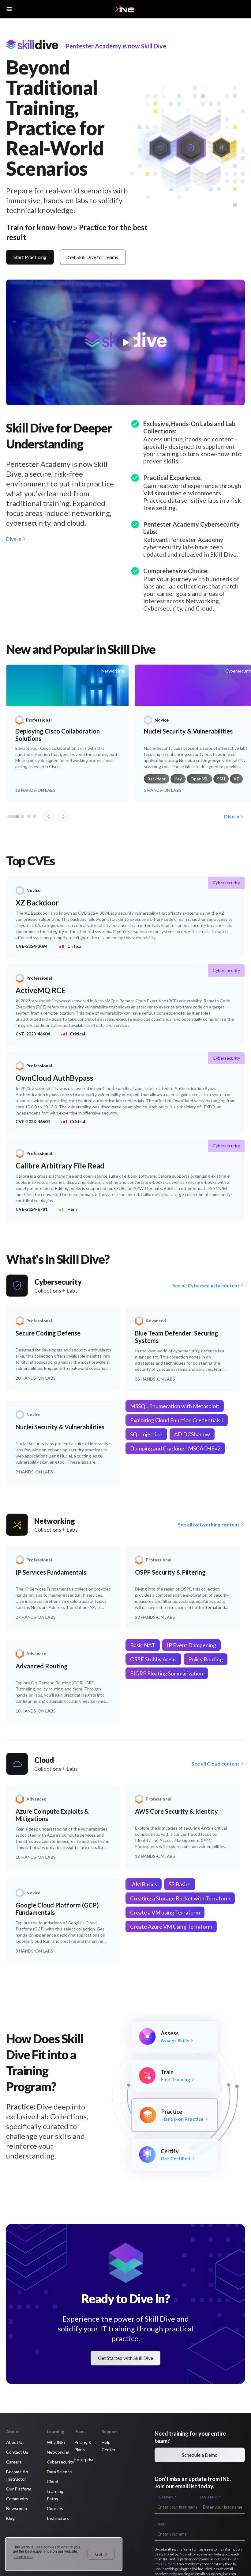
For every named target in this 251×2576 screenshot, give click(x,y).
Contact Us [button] (17, 2452)
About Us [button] (15, 2442)
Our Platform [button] (19, 2489)
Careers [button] (14, 2462)
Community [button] (17, 2499)
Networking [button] (58, 2452)
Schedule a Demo (200, 2455)
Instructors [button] (58, 2518)
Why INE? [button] (56, 2442)
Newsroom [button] (17, 2508)
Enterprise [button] (84, 2459)
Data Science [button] (59, 2472)
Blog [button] (10, 2518)
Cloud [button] (52, 2481)
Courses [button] (55, 2508)
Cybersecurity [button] (60, 2462)
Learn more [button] (23, 2557)
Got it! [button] (101, 2554)
